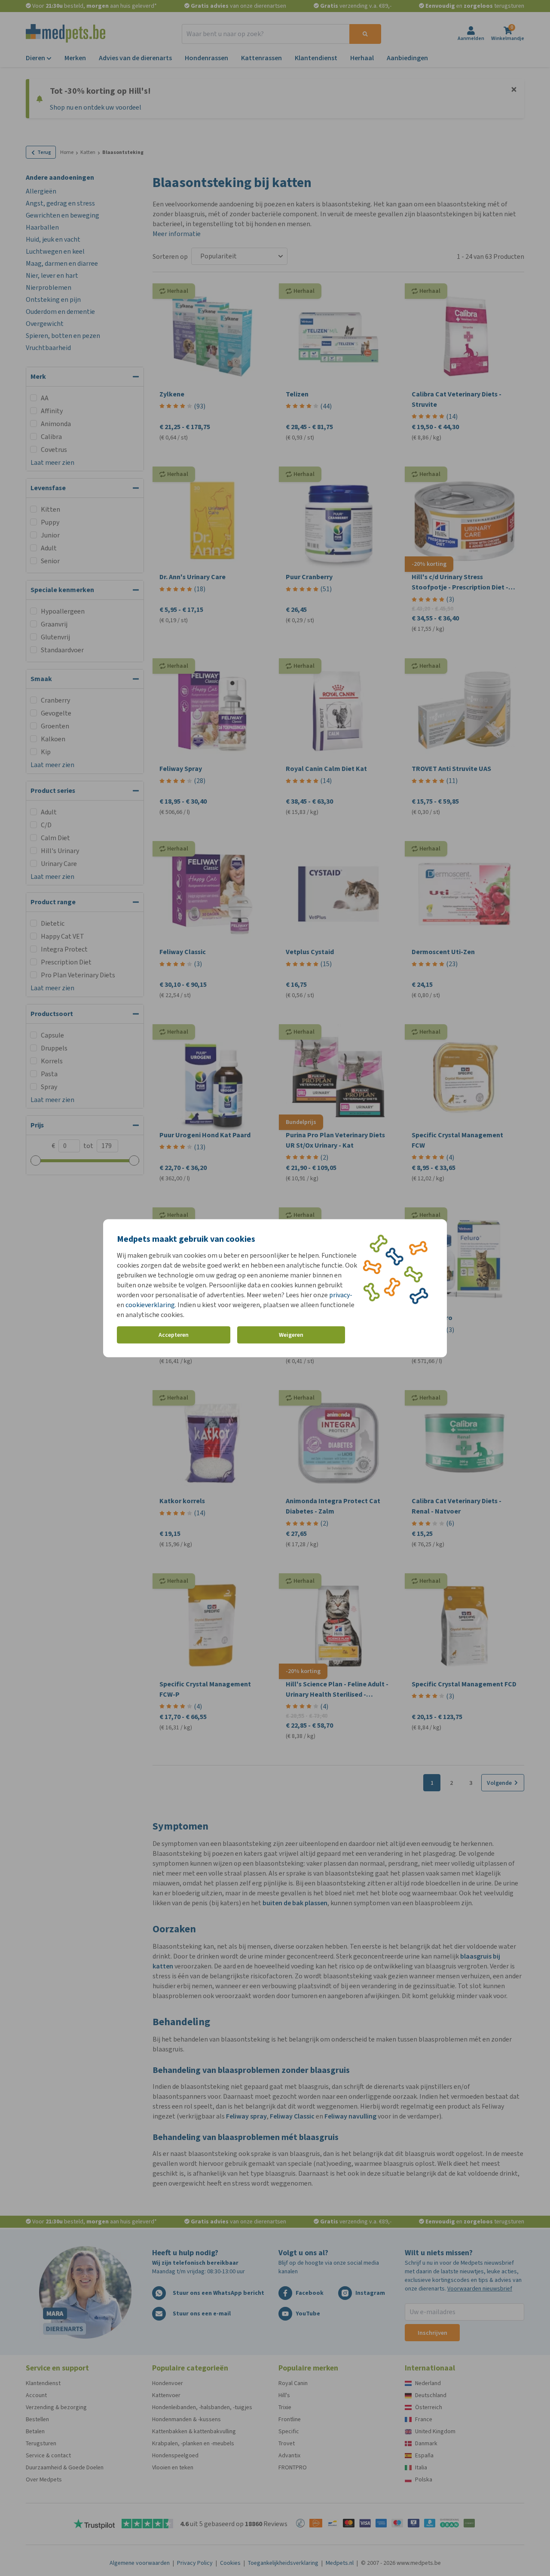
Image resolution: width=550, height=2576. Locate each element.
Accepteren (174, 1335)
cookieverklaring (150, 1304)
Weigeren (291, 1335)
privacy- (341, 1294)
